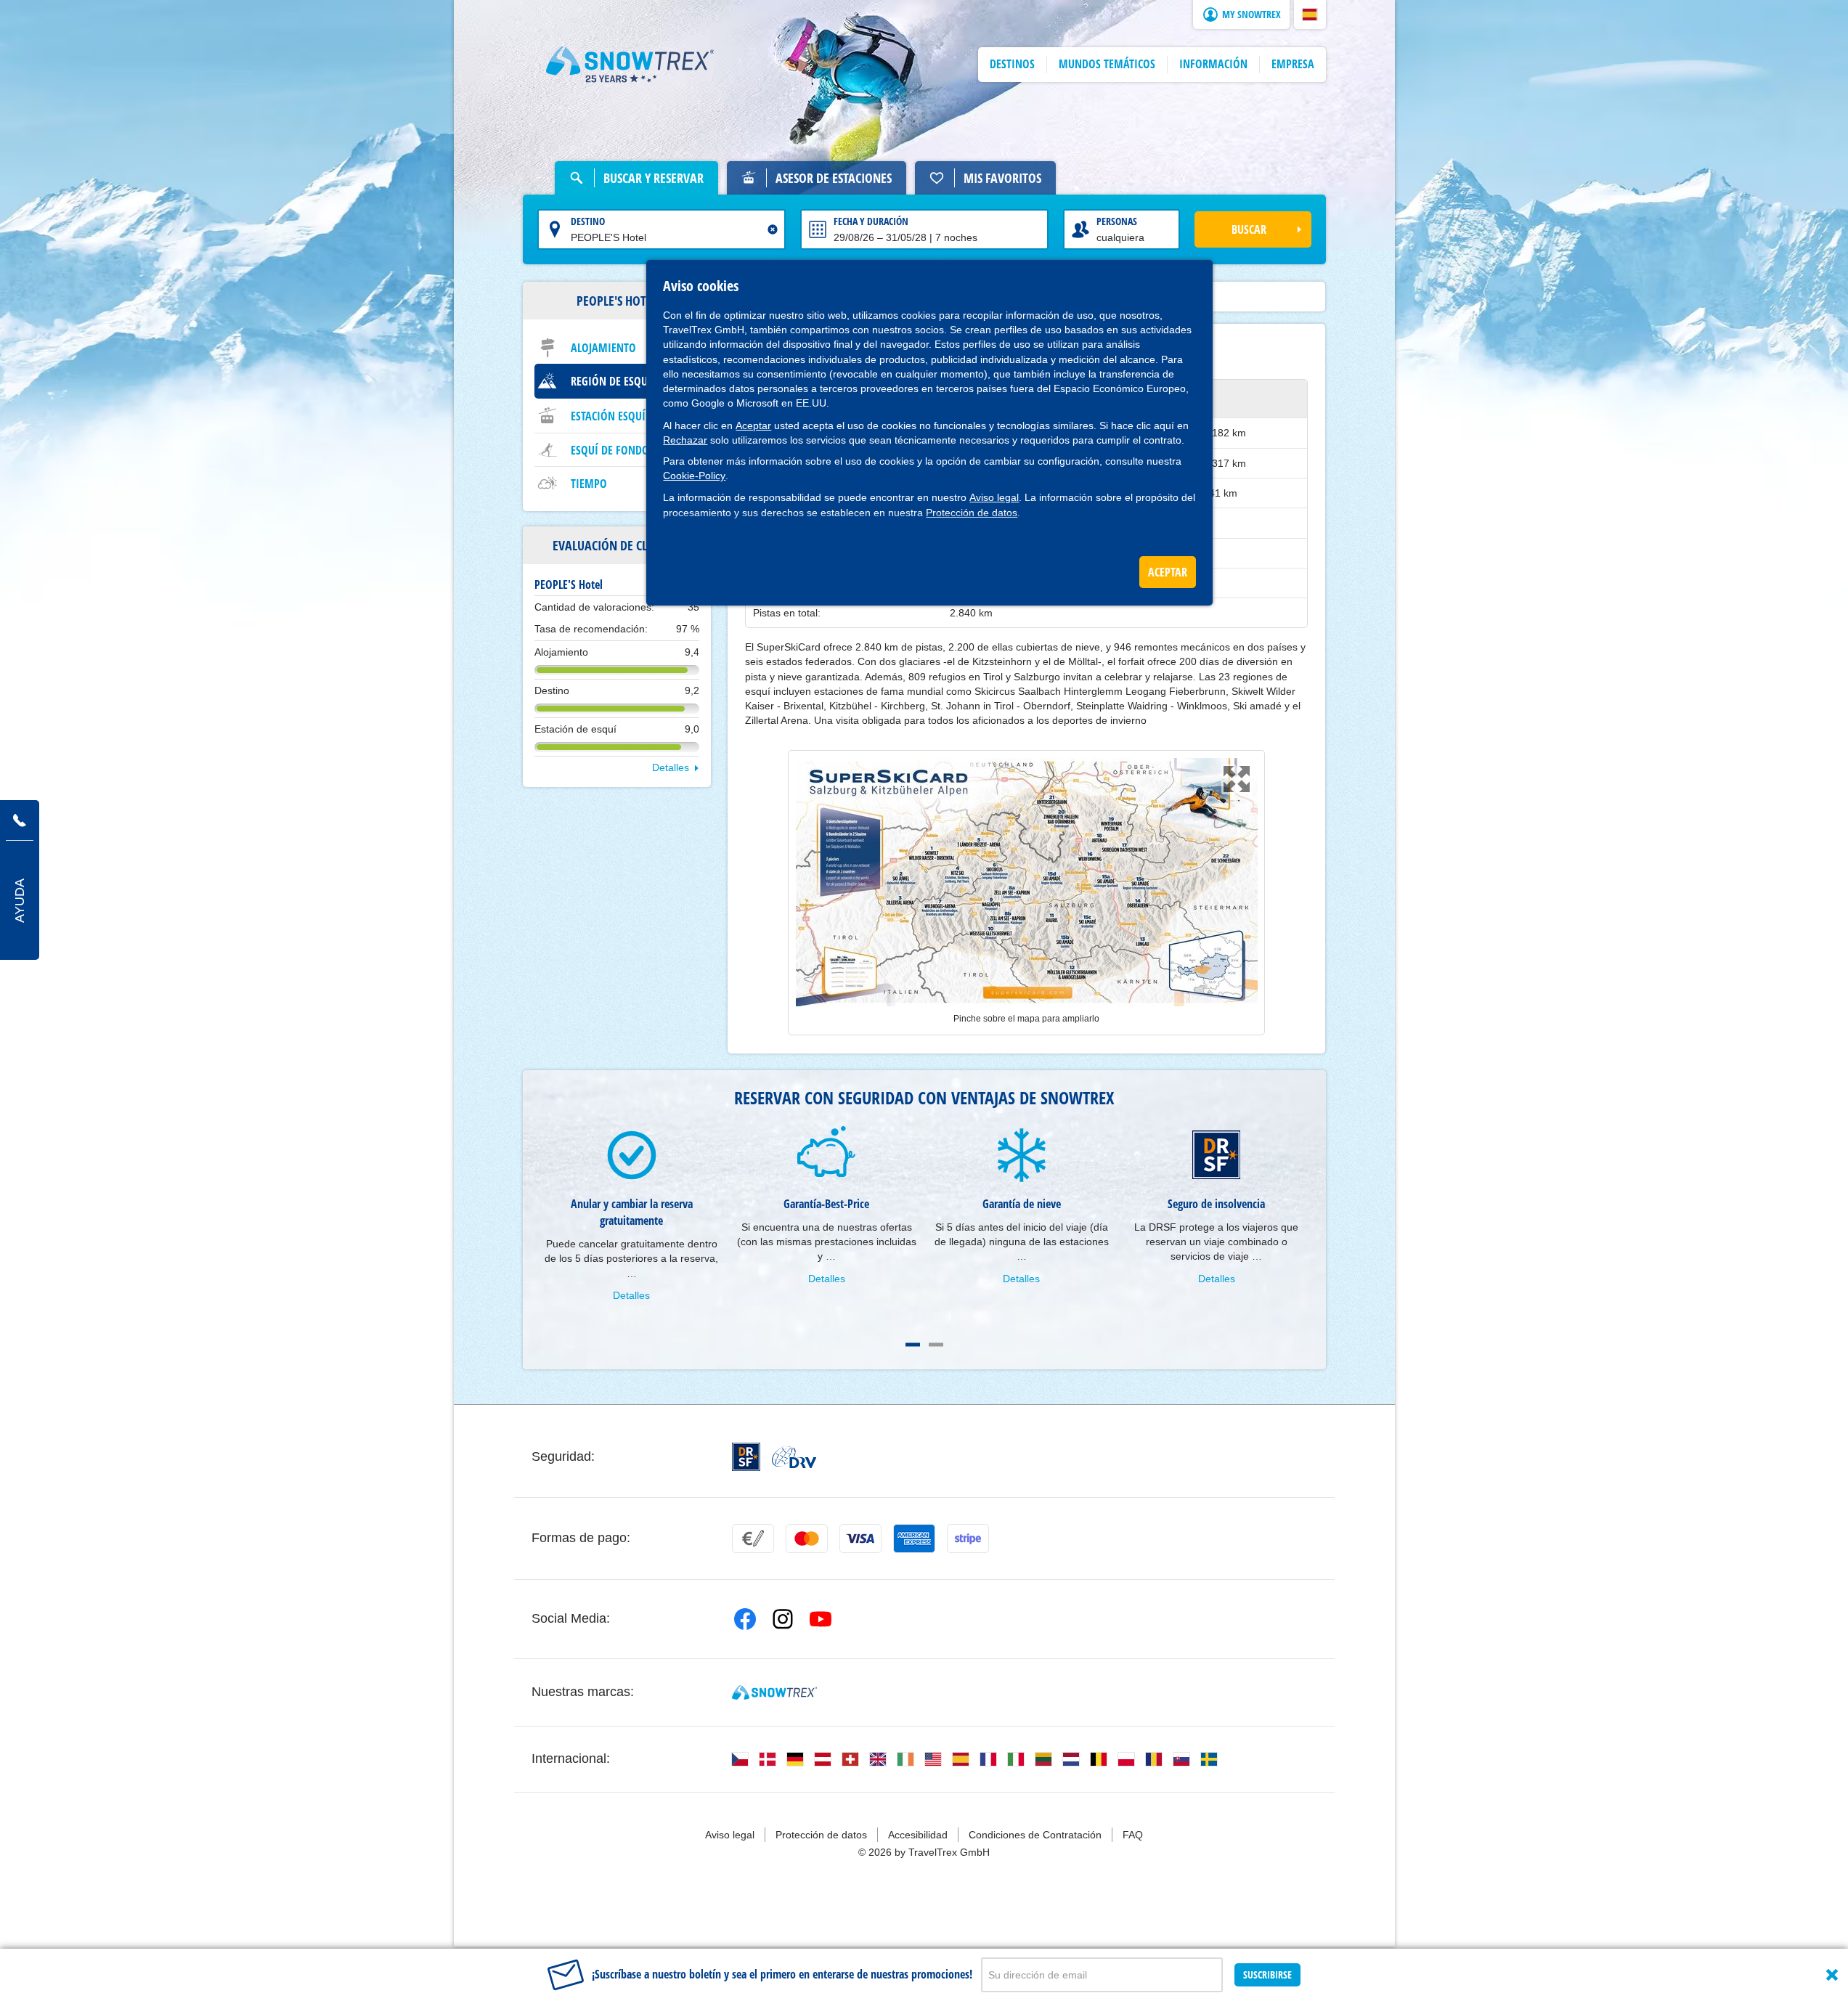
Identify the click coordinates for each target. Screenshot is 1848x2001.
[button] (1310, 15)
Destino (588, 221)
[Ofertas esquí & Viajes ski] (630, 65)
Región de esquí (611, 381)
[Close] (1832, 1975)
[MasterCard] (807, 1539)
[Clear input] (773, 229)
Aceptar (753, 425)
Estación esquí (608, 416)
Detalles (671, 767)
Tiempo (589, 484)
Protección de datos (972, 513)
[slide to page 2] (936, 1345)
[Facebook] (745, 1619)
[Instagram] (783, 1619)
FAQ (1133, 1835)
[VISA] (860, 1539)
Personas (1117, 221)
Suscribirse (1267, 1974)
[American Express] (914, 1539)
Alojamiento (603, 348)
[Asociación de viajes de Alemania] (794, 1457)
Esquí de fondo (610, 450)
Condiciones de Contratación (1035, 1835)
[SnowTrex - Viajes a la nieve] (774, 1692)
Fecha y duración (871, 221)
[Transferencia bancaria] (753, 1539)
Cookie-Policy (694, 476)
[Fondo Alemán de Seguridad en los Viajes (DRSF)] (746, 1457)
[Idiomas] (740, 1759)
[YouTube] (821, 1619)
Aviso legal (994, 497)
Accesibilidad (918, 1835)
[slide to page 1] (913, 1345)
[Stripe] (968, 1539)
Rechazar (685, 440)
